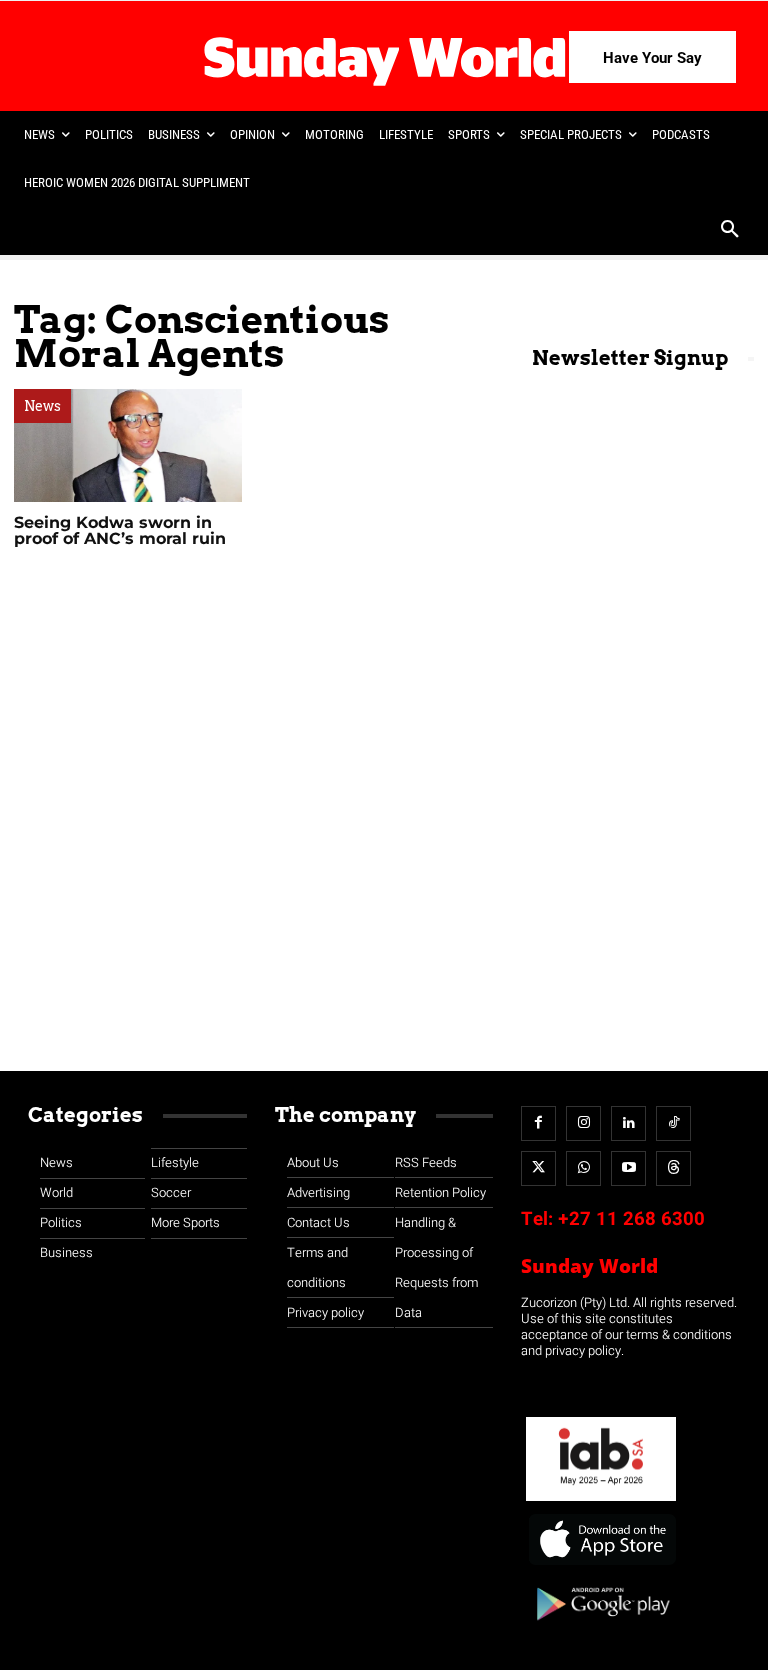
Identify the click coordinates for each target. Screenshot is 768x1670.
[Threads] (673, 1168)
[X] (538, 1168)
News (42, 406)
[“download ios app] (601, 1565)
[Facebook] (538, 1123)
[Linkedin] (628, 1123)
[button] (730, 231)
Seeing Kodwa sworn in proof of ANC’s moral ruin (122, 530)
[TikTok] (673, 1123)
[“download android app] (601, 1627)
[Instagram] (583, 1123)
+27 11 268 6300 (631, 1219)
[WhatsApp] (583, 1168)
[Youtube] (628, 1168)
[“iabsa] (601, 1501)
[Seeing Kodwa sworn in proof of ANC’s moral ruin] (128, 445)
